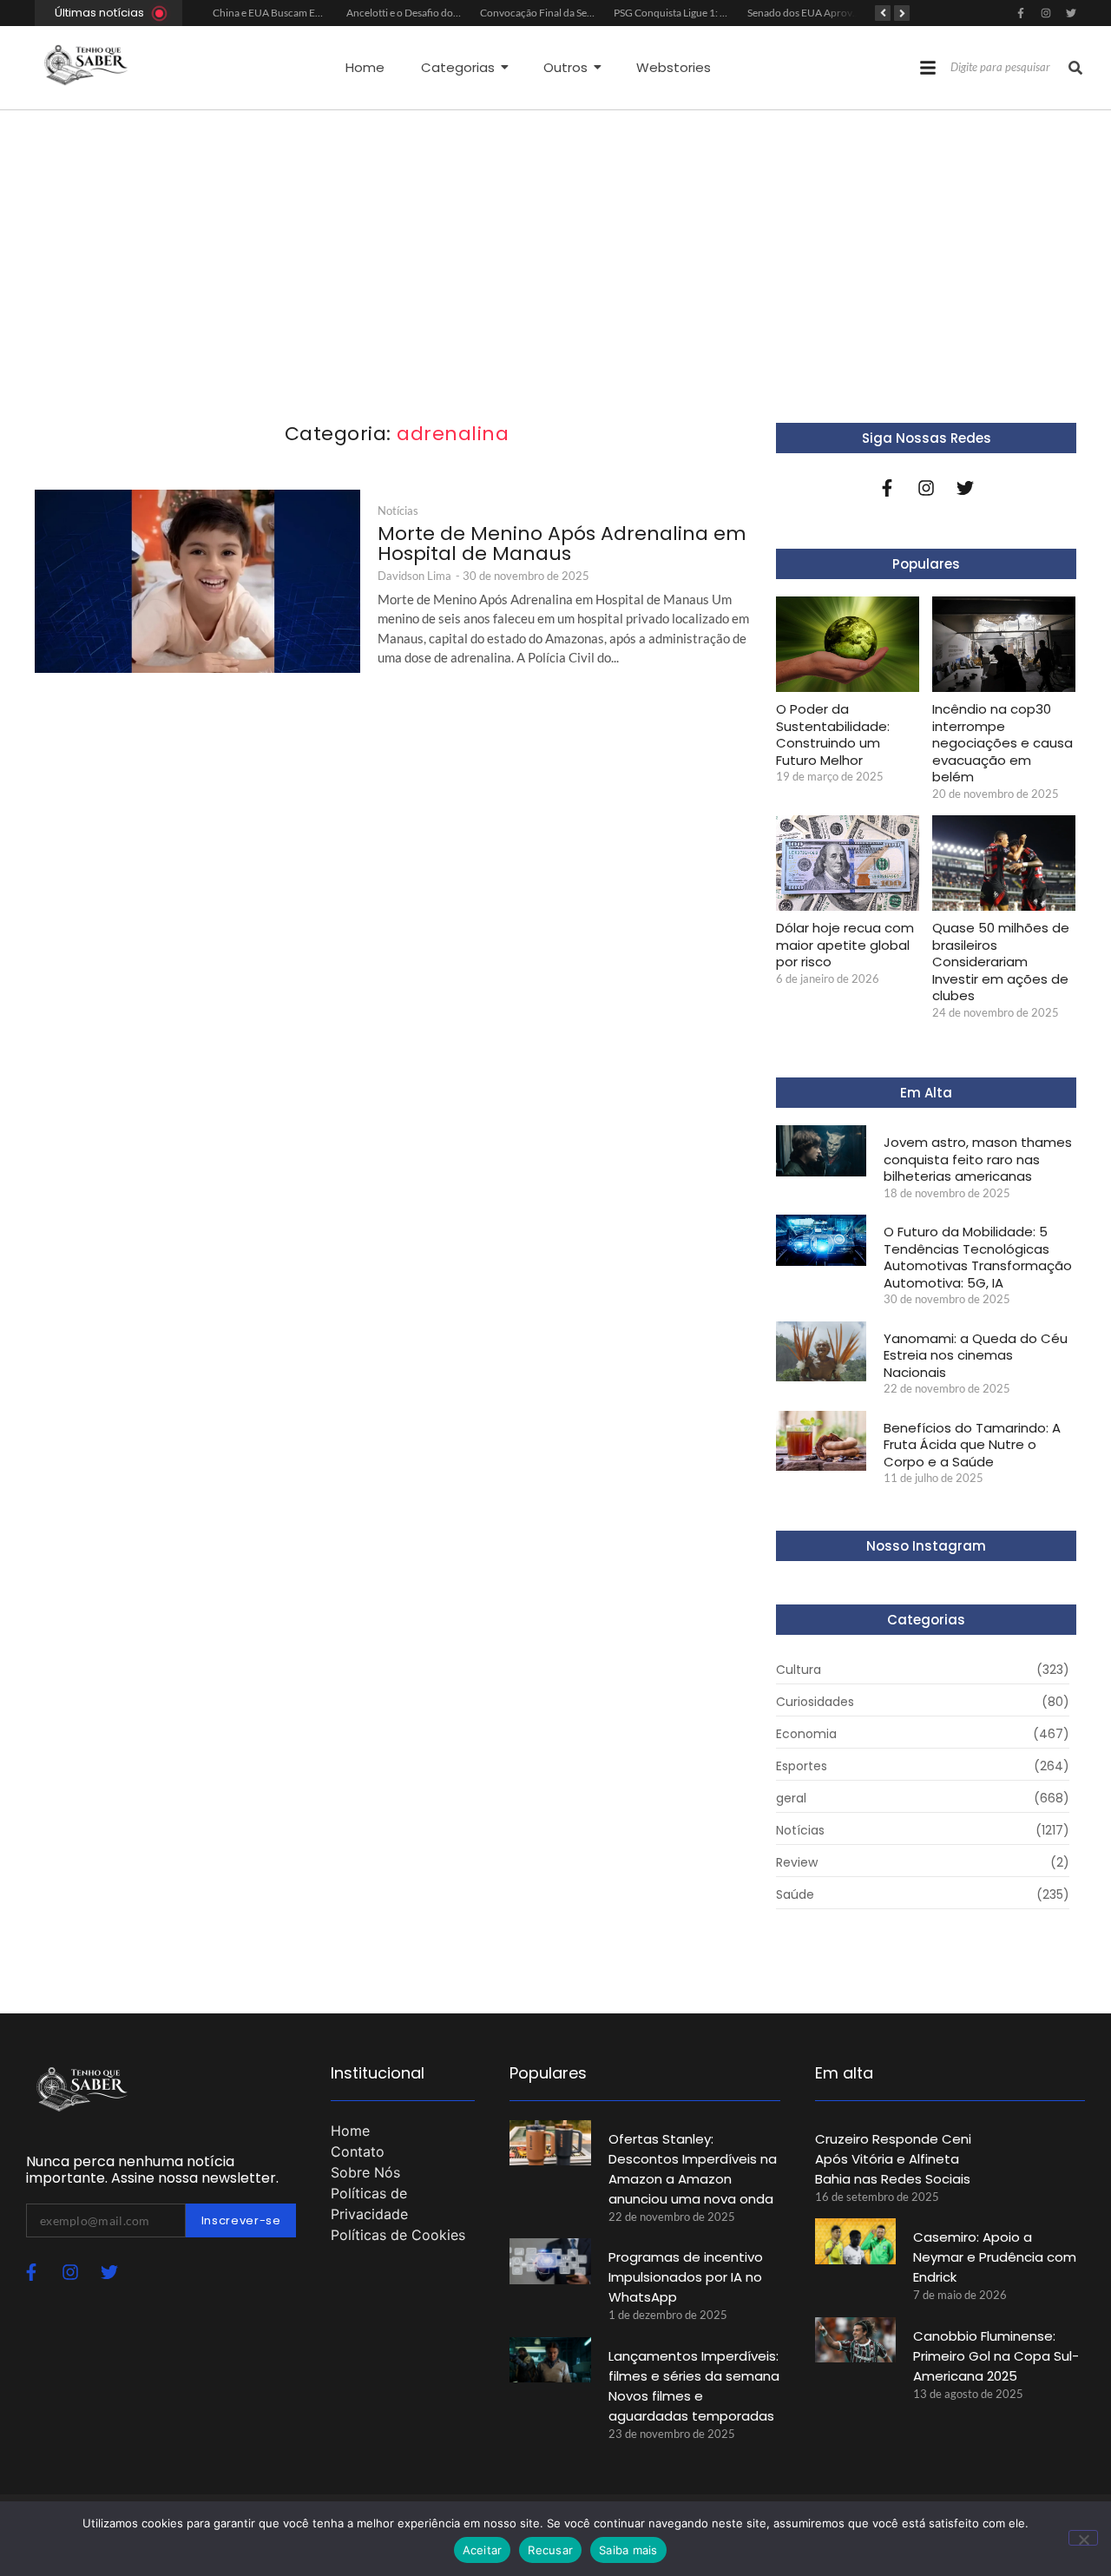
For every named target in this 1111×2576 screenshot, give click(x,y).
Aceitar (483, 2550)
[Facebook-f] (1021, 13)
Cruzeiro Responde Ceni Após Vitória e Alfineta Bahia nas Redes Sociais (893, 2159)
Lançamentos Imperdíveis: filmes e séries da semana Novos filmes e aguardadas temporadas (694, 2386)
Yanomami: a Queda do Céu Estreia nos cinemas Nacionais (976, 1356)
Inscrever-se (241, 2220)
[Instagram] (1046, 13)
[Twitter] (1071, 13)
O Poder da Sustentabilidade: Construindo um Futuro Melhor (833, 735)
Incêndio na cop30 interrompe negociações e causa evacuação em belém (1003, 743)
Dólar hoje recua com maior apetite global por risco (845, 945)
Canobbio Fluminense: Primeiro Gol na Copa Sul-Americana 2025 (996, 2356)
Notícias (398, 511)
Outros (565, 67)
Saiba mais (628, 2550)
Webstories (674, 67)
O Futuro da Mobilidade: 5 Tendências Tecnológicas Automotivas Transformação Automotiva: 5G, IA (978, 1257)
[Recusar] (1083, 2538)
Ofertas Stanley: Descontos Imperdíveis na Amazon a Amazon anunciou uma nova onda (693, 2169)
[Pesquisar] (1075, 68)
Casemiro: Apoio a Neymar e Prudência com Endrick (995, 2257)
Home (365, 67)
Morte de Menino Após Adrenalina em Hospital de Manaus (562, 544)
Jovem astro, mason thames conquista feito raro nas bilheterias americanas (978, 1160)
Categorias (458, 67)
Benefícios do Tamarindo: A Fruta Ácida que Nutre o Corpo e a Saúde (972, 1445)
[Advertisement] (555, 240)
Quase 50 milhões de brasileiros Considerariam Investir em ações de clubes (1001, 962)
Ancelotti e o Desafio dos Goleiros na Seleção (447, 13)
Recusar (550, 2550)
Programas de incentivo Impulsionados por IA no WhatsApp (686, 2277)
